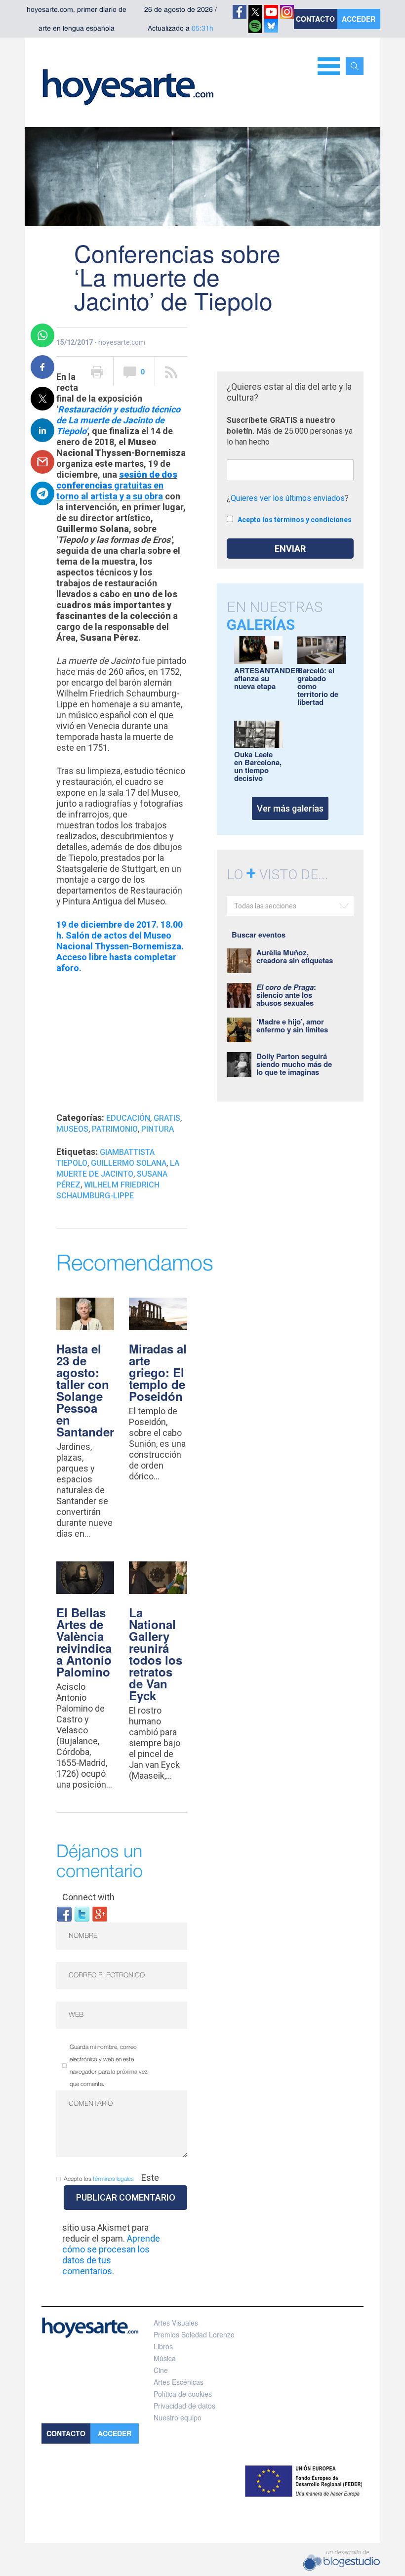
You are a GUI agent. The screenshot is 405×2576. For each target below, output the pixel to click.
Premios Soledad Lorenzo (194, 2334)
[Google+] (100, 1913)
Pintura (158, 1129)
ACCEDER (359, 19)
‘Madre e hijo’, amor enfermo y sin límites (292, 1025)
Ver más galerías (290, 808)
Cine (161, 2370)
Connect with (88, 1897)
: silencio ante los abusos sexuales (286, 995)
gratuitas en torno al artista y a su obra (117, 485)
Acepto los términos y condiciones (295, 520)
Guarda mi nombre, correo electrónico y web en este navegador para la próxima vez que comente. (109, 2066)
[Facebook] (64, 1913)
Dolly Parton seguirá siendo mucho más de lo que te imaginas (294, 1064)
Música (165, 2358)
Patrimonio (115, 1129)
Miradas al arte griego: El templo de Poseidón (158, 1372)
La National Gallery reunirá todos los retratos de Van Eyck (156, 1654)
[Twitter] (82, 1913)
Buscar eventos (259, 935)
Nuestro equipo (178, 2417)
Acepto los (99, 2179)
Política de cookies (183, 2394)
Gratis (167, 1118)
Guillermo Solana (129, 1163)
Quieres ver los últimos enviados (288, 498)
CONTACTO (315, 19)
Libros (163, 2346)
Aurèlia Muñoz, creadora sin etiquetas (295, 956)
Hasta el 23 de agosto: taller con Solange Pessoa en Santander (85, 1390)
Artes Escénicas (179, 2382)
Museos (72, 1129)
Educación (128, 1118)
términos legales (113, 2179)
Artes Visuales (176, 2323)
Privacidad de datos (184, 2406)
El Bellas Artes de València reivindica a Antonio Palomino (84, 1642)
